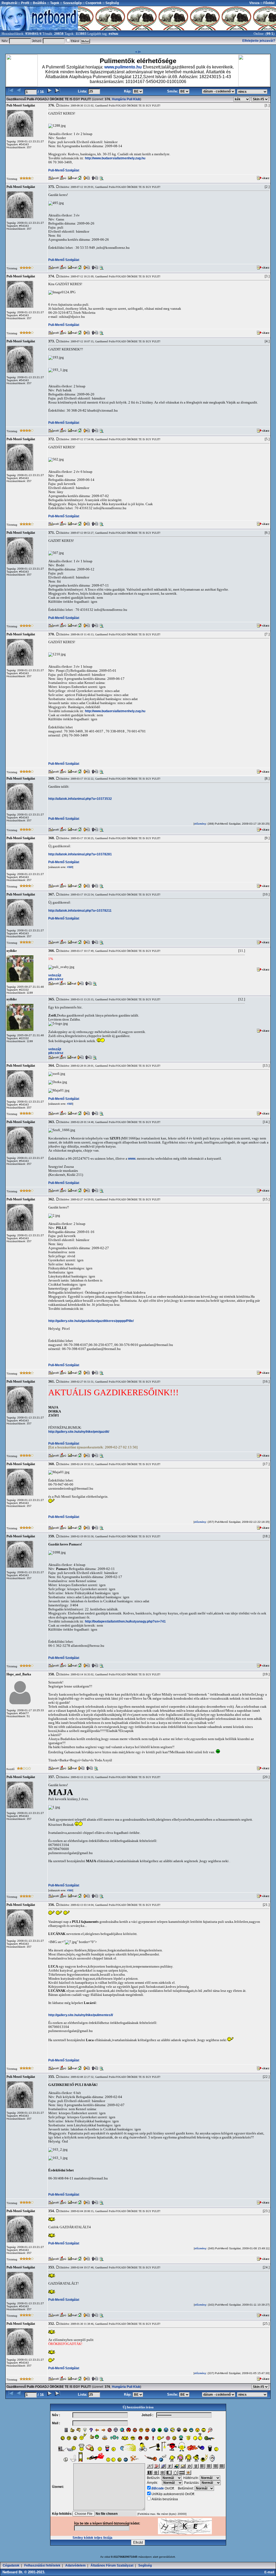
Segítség (145, 2565)
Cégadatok (11, 2565)
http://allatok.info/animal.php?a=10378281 (80, 854)
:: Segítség (110, 3)
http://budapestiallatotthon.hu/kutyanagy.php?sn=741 (125, 1621)
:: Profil (23, 3)
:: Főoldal (267, 3)
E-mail (270, 2572)
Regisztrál (9, 3)
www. (132, 1159)
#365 (69, 1104)
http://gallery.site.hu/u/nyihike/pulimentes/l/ (81, 2015)
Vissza (254, 3)
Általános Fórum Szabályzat (112, 2565)
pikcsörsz (56, 979)
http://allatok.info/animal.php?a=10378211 (80, 911)
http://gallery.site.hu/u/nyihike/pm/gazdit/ (79, 1432)
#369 (69, 867)
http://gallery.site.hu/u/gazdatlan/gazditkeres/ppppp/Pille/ (91, 1321)
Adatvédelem (75, 2565)
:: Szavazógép (71, 3)
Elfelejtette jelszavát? (259, 41)
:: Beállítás (38, 3)
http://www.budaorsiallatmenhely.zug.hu (115, 158)
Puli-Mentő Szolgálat (64, 170)
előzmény (200, 824)
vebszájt (55, 975)
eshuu (113, 34)
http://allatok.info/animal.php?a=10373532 (80, 799)
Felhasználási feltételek (42, 2565)
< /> (138, 52)
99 (268, 34)
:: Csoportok (92, 3)
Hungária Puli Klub (126, 99)
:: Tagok (53, 3)
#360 (69, 1890)
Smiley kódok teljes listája (92, 2538)
